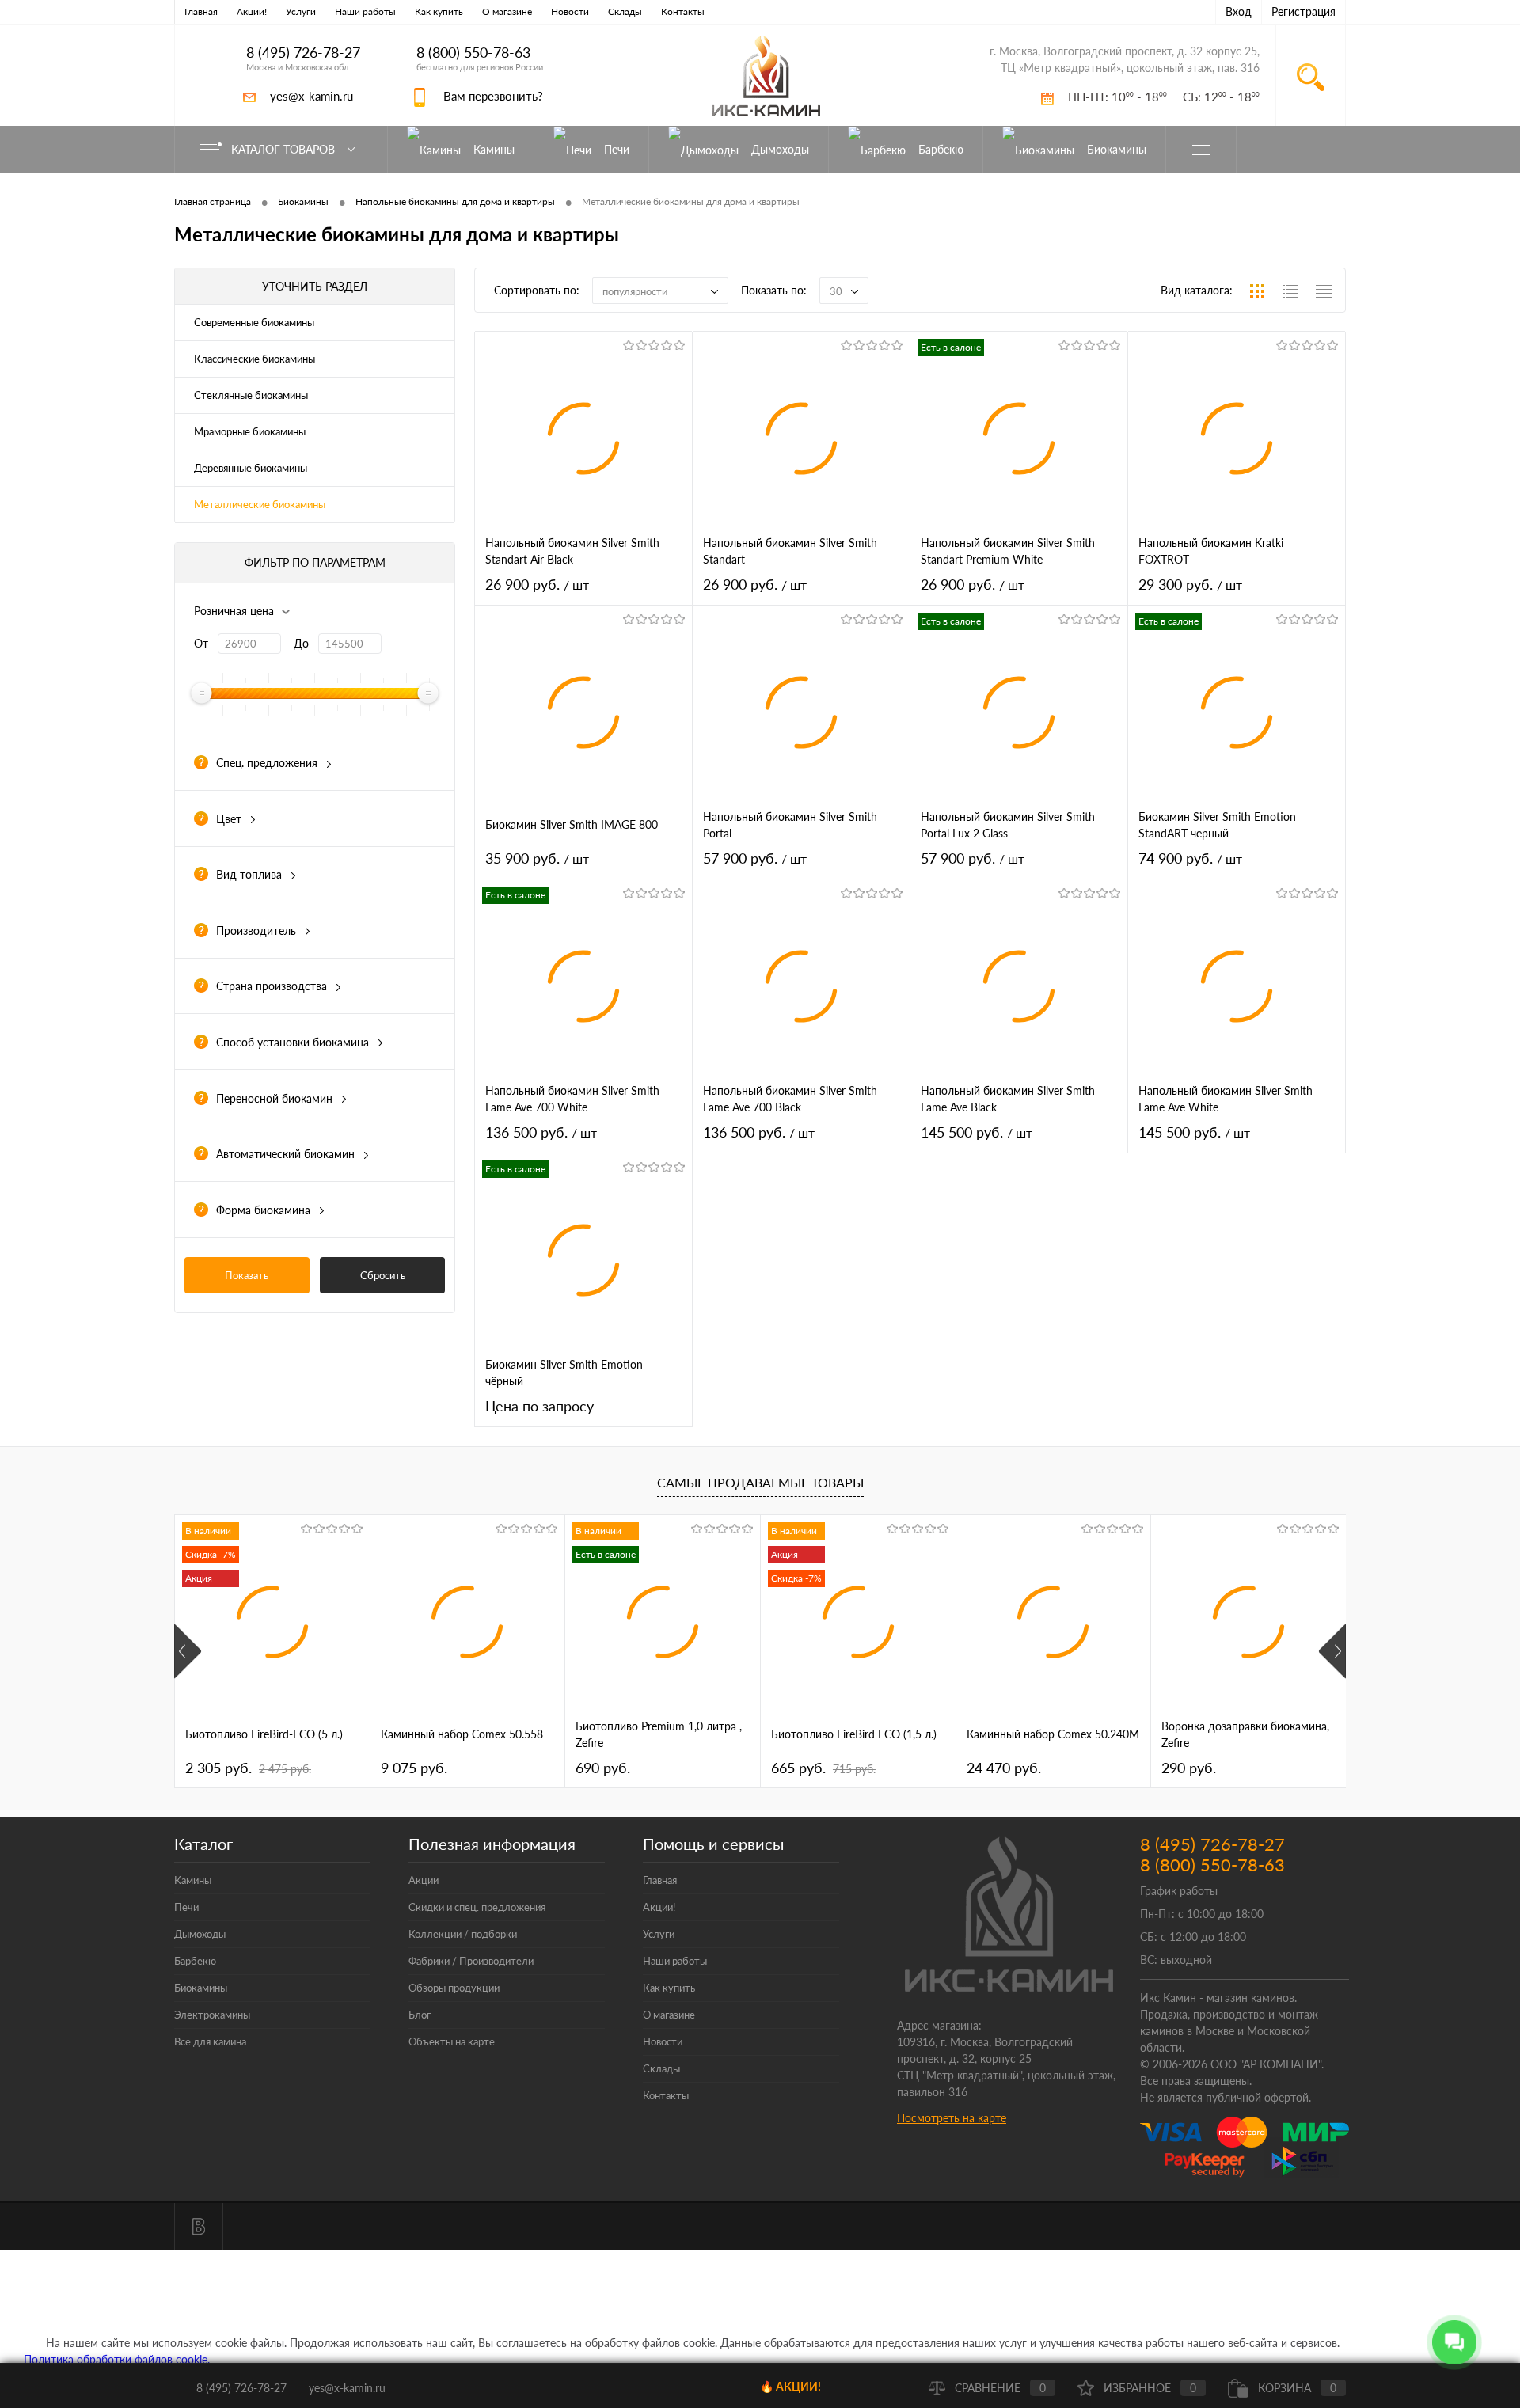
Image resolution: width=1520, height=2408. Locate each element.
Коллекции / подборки (463, 1934)
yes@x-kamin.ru (312, 96)
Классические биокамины (255, 359)
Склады (625, 11)
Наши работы (365, 11)
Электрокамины (212, 2015)
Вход (1239, 11)
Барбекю (195, 1961)
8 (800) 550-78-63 (473, 53)
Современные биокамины (254, 322)
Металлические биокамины (260, 504)
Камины (193, 1880)
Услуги (301, 11)
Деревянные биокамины (251, 468)
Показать (247, 1275)
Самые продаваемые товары (760, 1482)
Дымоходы (200, 1934)
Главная (201, 11)
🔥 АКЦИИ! (790, 2386)
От (201, 643)
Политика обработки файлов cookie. (117, 2359)
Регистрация (1303, 11)
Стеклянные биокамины (251, 395)
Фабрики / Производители (471, 1961)
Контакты (683, 11)
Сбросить (383, 1275)
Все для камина (210, 2041)
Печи (186, 1907)
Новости (570, 11)
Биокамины (201, 1988)
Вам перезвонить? (493, 96)
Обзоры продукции (454, 1988)
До (301, 643)
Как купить (439, 11)
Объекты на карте (452, 2041)
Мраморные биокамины (250, 431)
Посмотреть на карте (952, 2118)
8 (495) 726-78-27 (303, 53)
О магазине (507, 11)
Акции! (252, 11)
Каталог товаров (285, 149)
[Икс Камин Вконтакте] (199, 2227)
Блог (420, 2015)
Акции (424, 1880)
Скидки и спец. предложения (477, 1907)
